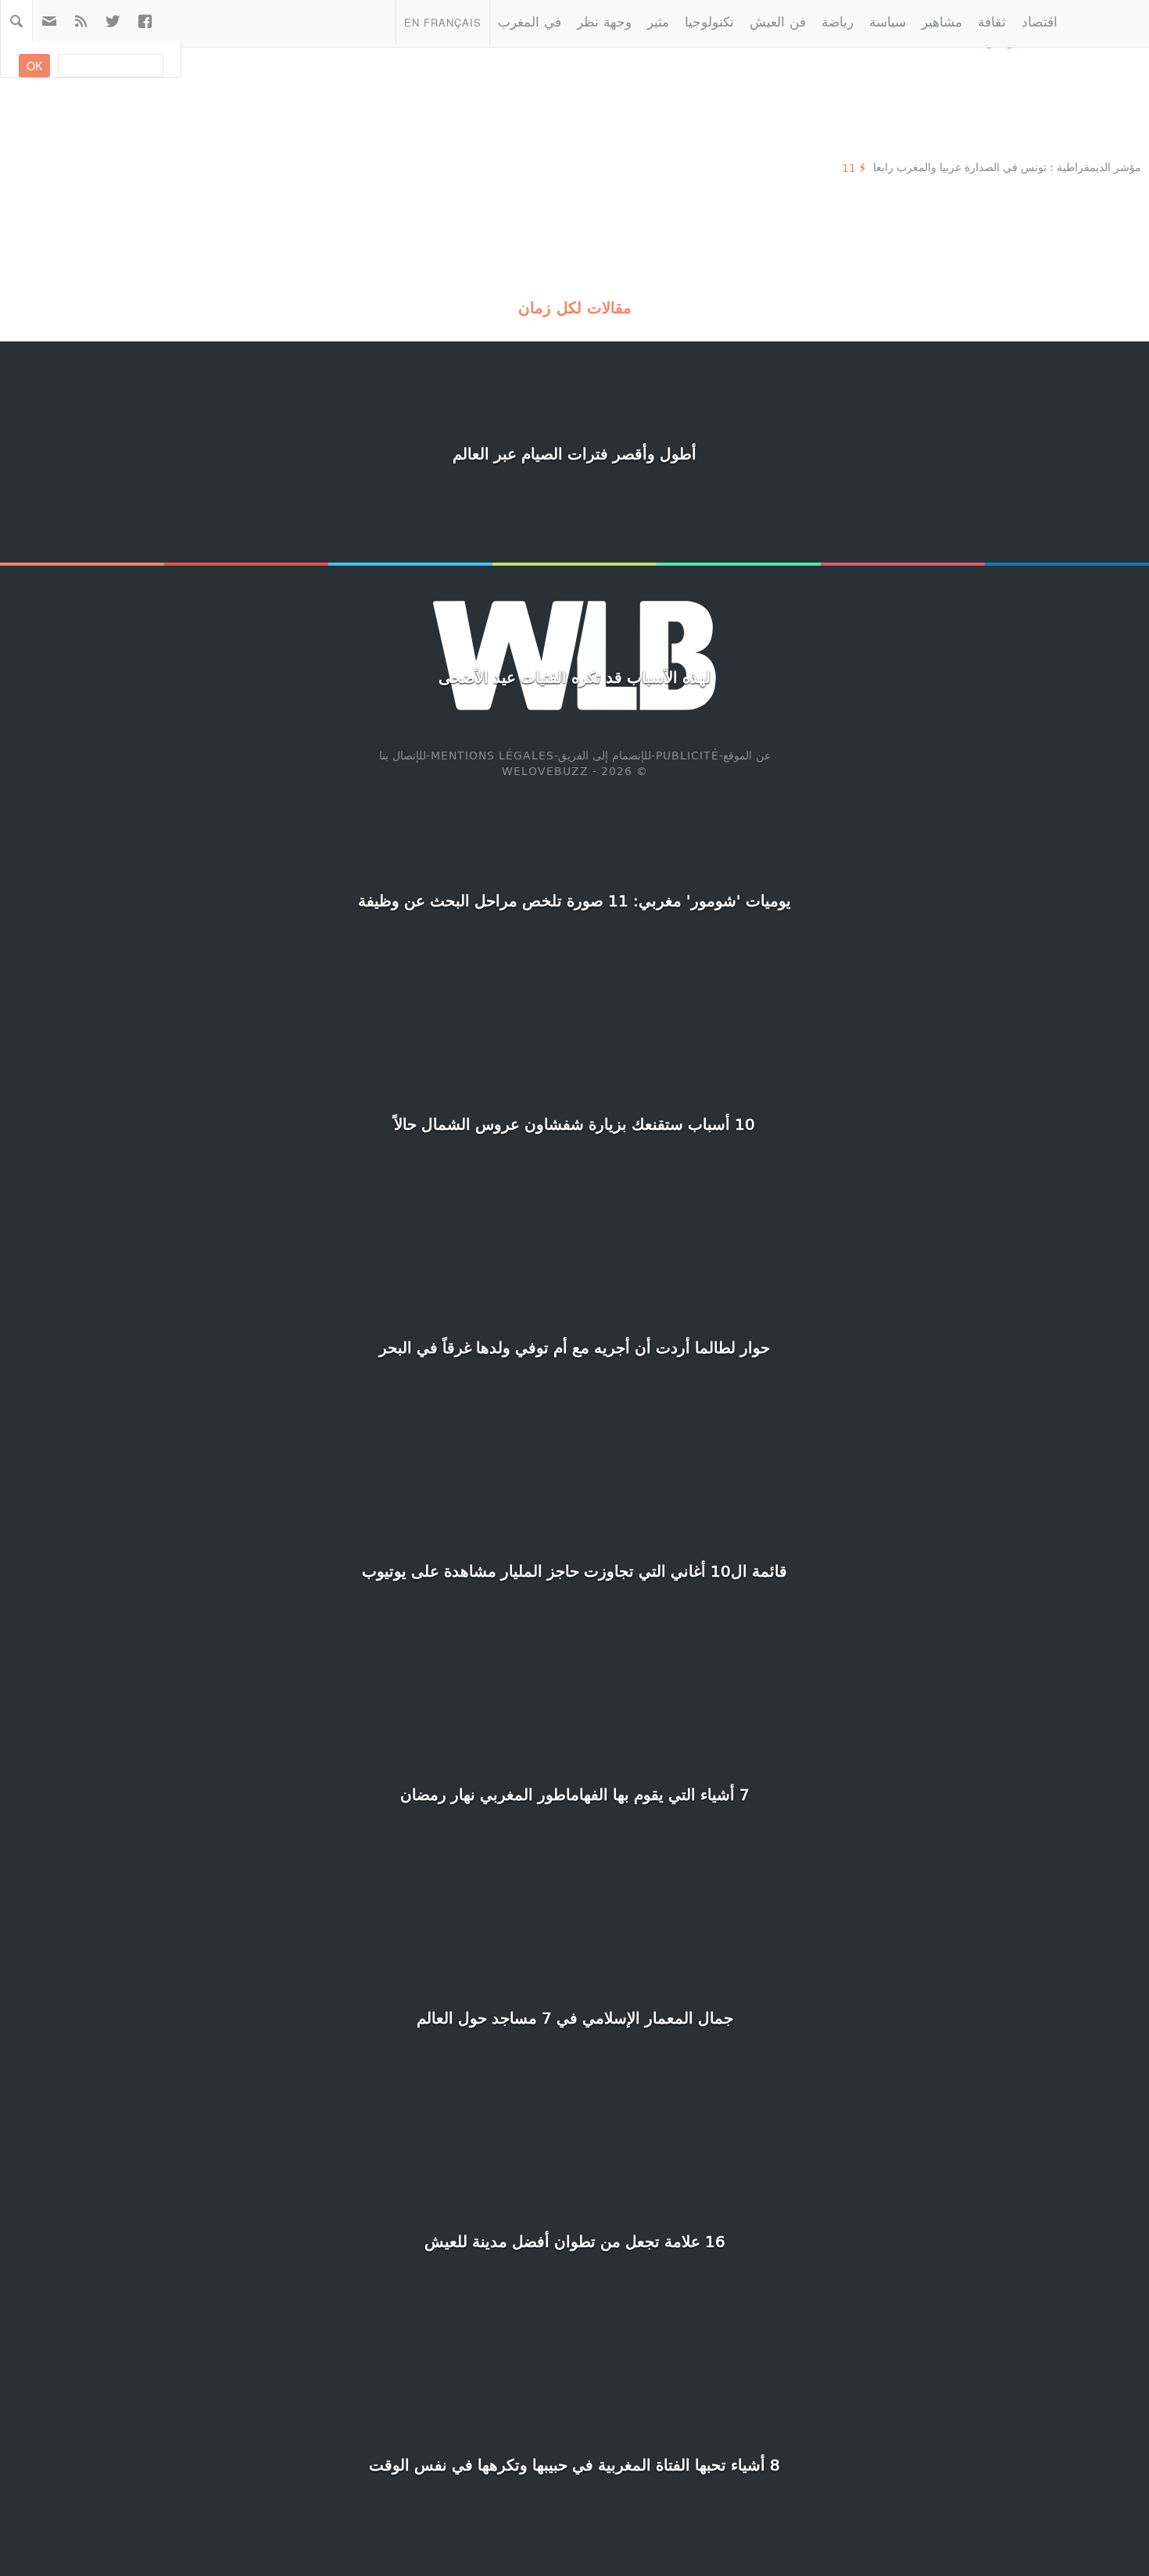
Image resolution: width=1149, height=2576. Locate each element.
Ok (34, 66)
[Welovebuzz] (1107, 21)
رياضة (838, 21)
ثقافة (992, 21)
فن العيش (778, 21)
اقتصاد (1040, 21)
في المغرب (530, 21)
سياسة (888, 21)
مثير (658, 21)
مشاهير (942, 21)
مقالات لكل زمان (575, 307)
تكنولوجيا (709, 21)
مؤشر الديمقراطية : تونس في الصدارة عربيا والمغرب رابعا (1007, 167)
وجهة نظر (604, 21)
